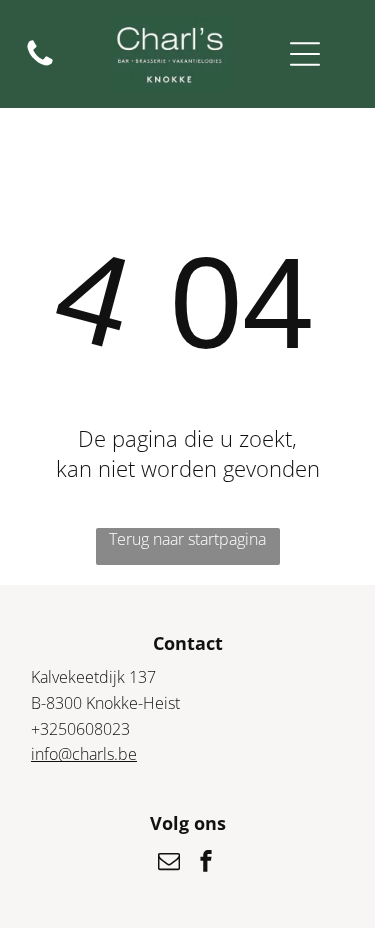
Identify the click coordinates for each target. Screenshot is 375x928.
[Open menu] (305, 54)
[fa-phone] (40, 64)
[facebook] (206, 863)
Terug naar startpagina (187, 539)
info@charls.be (84, 754)
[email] (169, 863)
